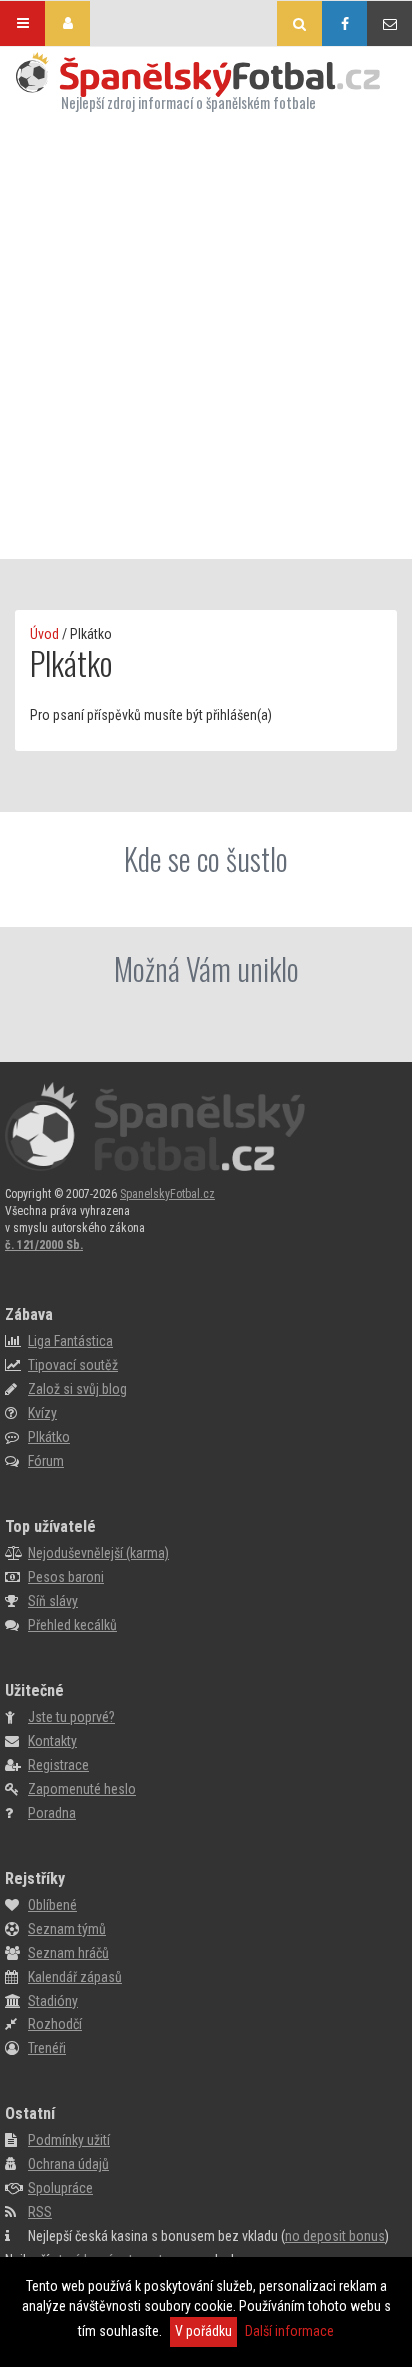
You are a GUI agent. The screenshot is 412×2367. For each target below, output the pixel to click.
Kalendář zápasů (75, 1977)
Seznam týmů (67, 1929)
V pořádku (203, 2331)
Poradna (52, 1813)
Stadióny (53, 2001)
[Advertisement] (206, 338)
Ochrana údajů (68, 2164)
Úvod (44, 634)
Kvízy (42, 1413)
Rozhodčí (55, 2024)
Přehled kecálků (72, 1625)
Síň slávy (53, 1601)
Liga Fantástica (70, 1341)
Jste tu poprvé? (71, 1717)
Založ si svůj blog (77, 1389)
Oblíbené (52, 1905)
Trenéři (47, 2048)
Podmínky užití (69, 2140)
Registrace (58, 1765)
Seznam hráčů (68, 1953)
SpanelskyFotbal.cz (167, 1194)
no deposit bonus (335, 2236)
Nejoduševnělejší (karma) (98, 1553)
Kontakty (52, 1741)
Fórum (46, 1461)
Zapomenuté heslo (82, 1789)
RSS (40, 2212)
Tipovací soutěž (73, 1365)
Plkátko (49, 1437)
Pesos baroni (66, 1577)
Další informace (289, 2331)
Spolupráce (60, 2188)
